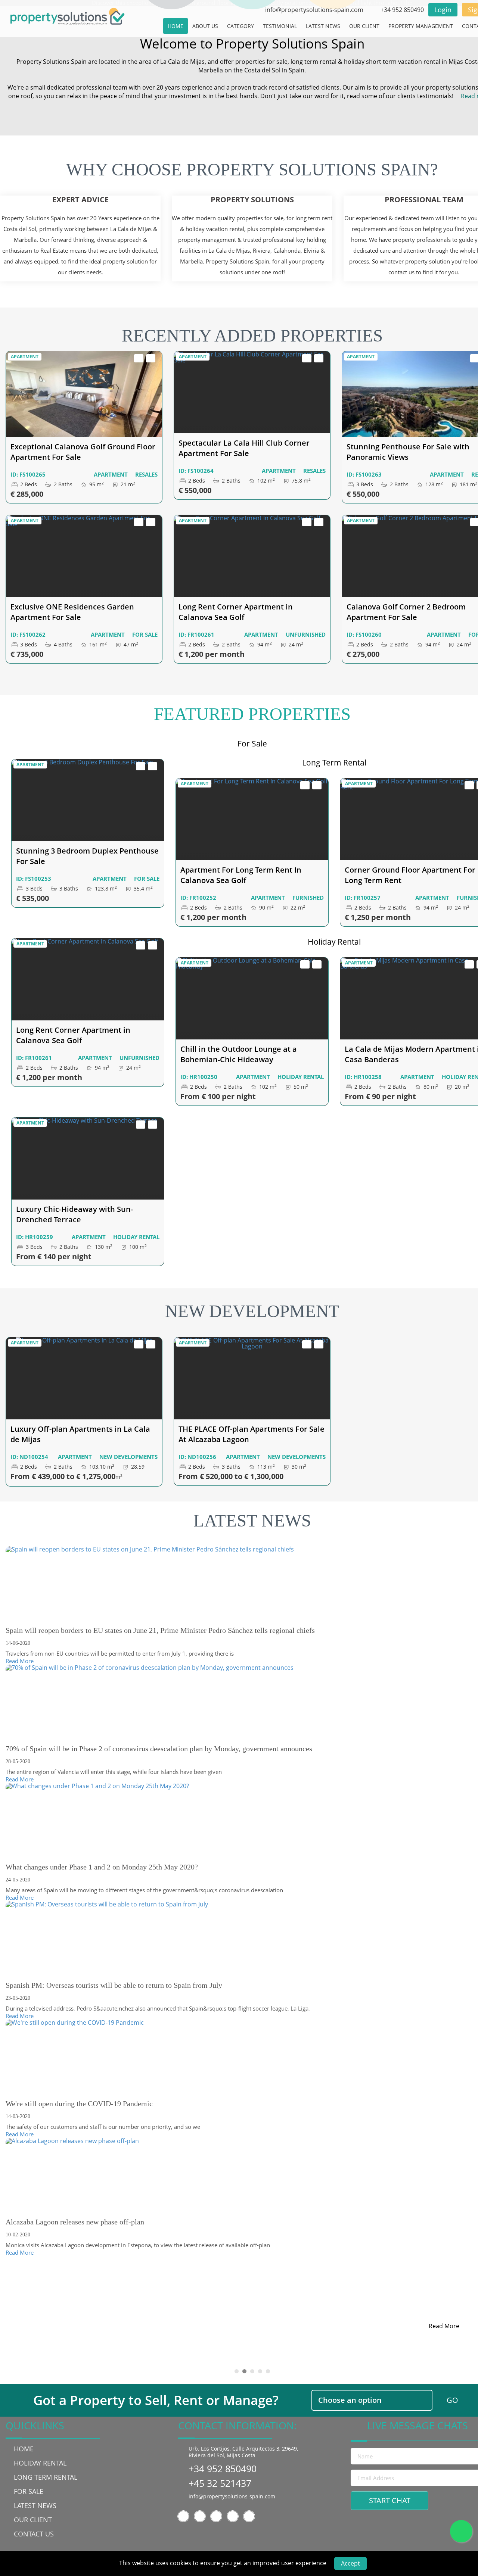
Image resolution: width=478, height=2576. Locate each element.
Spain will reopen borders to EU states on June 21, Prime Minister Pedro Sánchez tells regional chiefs (160, 1630)
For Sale (29, 2491)
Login (443, 10)
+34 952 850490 (223, 2469)
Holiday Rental (40, 2463)
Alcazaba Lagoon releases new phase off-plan (75, 2222)
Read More (20, 1661)
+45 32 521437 (220, 2483)
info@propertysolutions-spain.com (232, 2496)
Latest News (323, 26)
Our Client (364, 26)
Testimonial (280, 26)
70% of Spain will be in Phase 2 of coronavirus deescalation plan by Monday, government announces (159, 1749)
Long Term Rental (46, 2477)
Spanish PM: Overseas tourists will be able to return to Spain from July (114, 1985)
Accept (350, 2563)
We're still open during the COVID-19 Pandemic (79, 2103)
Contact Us (34, 2534)
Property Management (421, 26)
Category (240, 26)
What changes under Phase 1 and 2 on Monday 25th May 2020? (102, 1867)
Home (176, 26)
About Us (205, 26)
